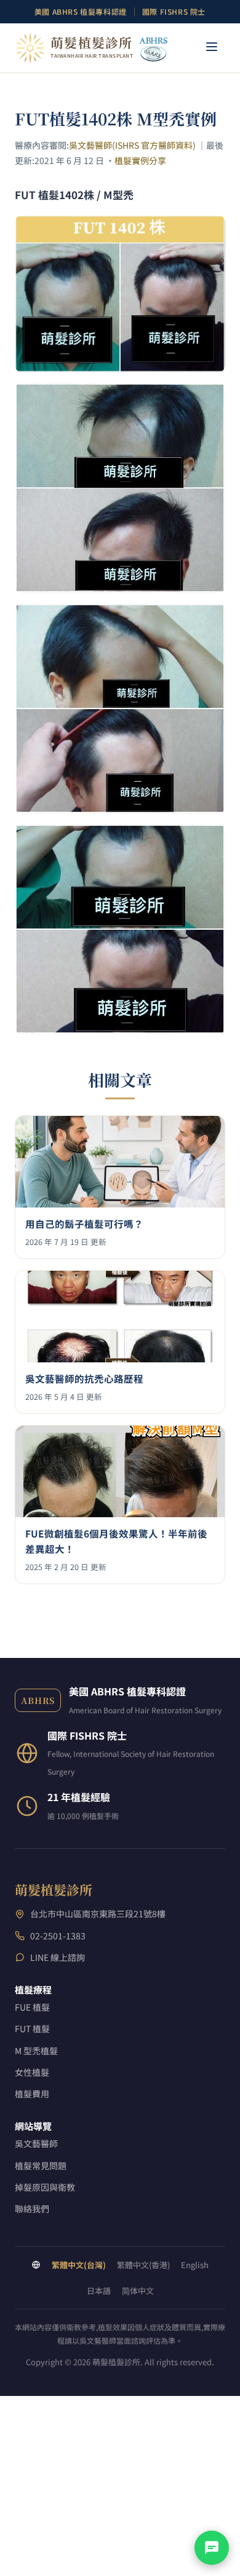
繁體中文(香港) (143, 2265)
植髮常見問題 (41, 2166)
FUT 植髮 (32, 2028)
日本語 (99, 2291)
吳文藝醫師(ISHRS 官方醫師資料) (132, 145)
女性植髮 (32, 2072)
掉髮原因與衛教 (45, 2187)
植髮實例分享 (140, 160)
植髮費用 (32, 2094)
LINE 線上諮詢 (58, 1957)
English (195, 2265)
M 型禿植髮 (36, 2051)
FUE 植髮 (32, 2007)
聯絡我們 (32, 2209)
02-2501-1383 (58, 1936)
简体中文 (138, 2291)
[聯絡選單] (212, 2548)
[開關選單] (212, 48)
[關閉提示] (228, 2486)
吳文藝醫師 (36, 2143)
